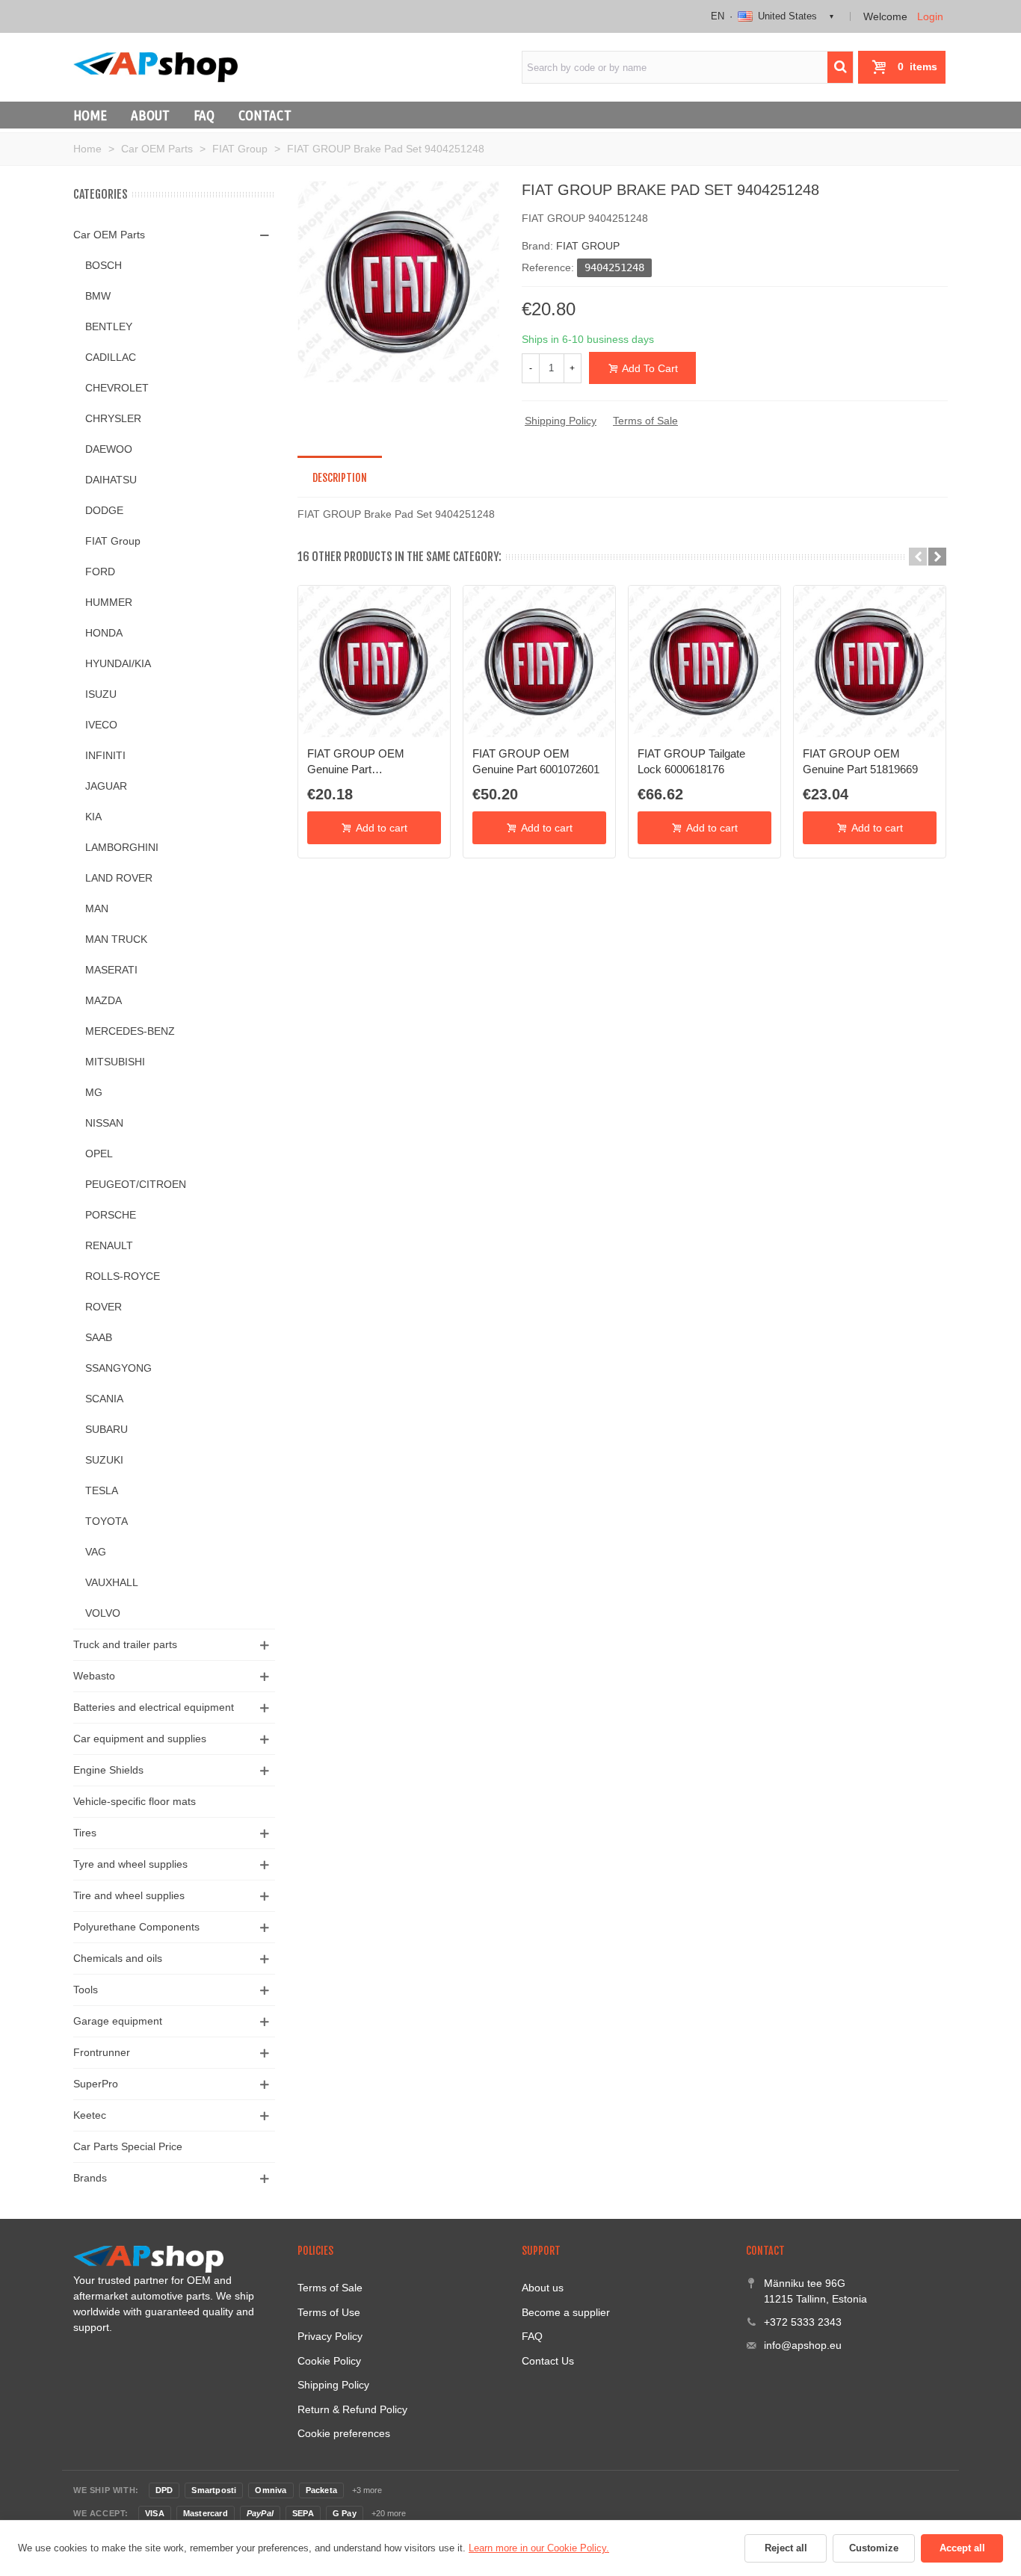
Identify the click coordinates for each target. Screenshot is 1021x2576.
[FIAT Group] (398, 281)
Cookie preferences (344, 2433)
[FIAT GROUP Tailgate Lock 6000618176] (704, 662)
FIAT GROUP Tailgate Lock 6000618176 (691, 761)
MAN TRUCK (116, 939)
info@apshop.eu (803, 2345)
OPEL (99, 1154)
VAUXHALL (112, 1582)
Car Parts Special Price (128, 2146)
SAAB (99, 1337)
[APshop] (155, 67)
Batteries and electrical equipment (154, 1707)
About (150, 115)
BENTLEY (109, 326)
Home (90, 115)
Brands (90, 2178)
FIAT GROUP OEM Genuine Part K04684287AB (356, 762)
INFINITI (105, 755)
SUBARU (107, 1429)
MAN (97, 908)
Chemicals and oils (118, 1958)
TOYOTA (107, 1521)
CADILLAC (111, 357)
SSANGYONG (118, 1368)
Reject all (786, 2548)
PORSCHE (111, 1215)
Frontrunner (102, 2052)
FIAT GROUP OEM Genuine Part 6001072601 (536, 761)
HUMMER (109, 602)
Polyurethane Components (136, 1927)
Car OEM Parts (109, 235)
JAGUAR (106, 786)
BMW (98, 296)
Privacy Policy (330, 2336)
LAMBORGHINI (122, 847)
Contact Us (548, 2361)
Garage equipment (118, 2021)
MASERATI (111, 970)
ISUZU (101, 694)
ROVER (104, 1307)
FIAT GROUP (588, 246)
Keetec (90, 2115)
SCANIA (104, 1399)
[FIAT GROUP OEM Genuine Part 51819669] (870, 662)
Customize (874, 2548)
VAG (96, 1552)
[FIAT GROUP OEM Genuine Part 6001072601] (539, 662)
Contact (265, 115)
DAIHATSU (111, 480)
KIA (93, 817)
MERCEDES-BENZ (130, 1031)
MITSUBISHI (115, 1062)
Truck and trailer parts (125, 1644)
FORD (100, 572)
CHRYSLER (113, 418)
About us (543, 2288)
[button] (918, 557)
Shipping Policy (561, 421)
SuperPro (96, 2084)
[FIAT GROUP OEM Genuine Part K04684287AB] (374, 662)
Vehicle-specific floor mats (135, 1801)
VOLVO (103, 1613)
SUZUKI (104, 1460)
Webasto (94, 1676)
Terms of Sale (645, 421)
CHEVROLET (117, 388)
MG (94, 1092)
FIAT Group (113, 541)
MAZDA (104, 1000)
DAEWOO (109, 449)
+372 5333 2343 (803, 2322)
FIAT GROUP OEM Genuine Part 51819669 (860, 761)
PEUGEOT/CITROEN (136, 1184)
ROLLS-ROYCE (123, 1276)
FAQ (204, 115)
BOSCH (104, 265)
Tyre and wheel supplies (130, 1864)
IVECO (101, 725)
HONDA (104, 633)
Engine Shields (108, 1770)
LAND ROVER (119, 878)
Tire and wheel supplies (129, 1895)
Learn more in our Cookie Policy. (539, 2548)
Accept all (962, 2548)
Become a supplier (566, 2312)
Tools (86, 1990)
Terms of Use (329, 2312)
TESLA (102, 1490)
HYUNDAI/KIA (118, 663)
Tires (85, 1833)
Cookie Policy (329, 2361)
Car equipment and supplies (140, 1739)
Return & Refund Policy (352, 2409)
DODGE (104, 510)
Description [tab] (340, 478)
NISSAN (104, 1123)
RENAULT (109, 1245)
